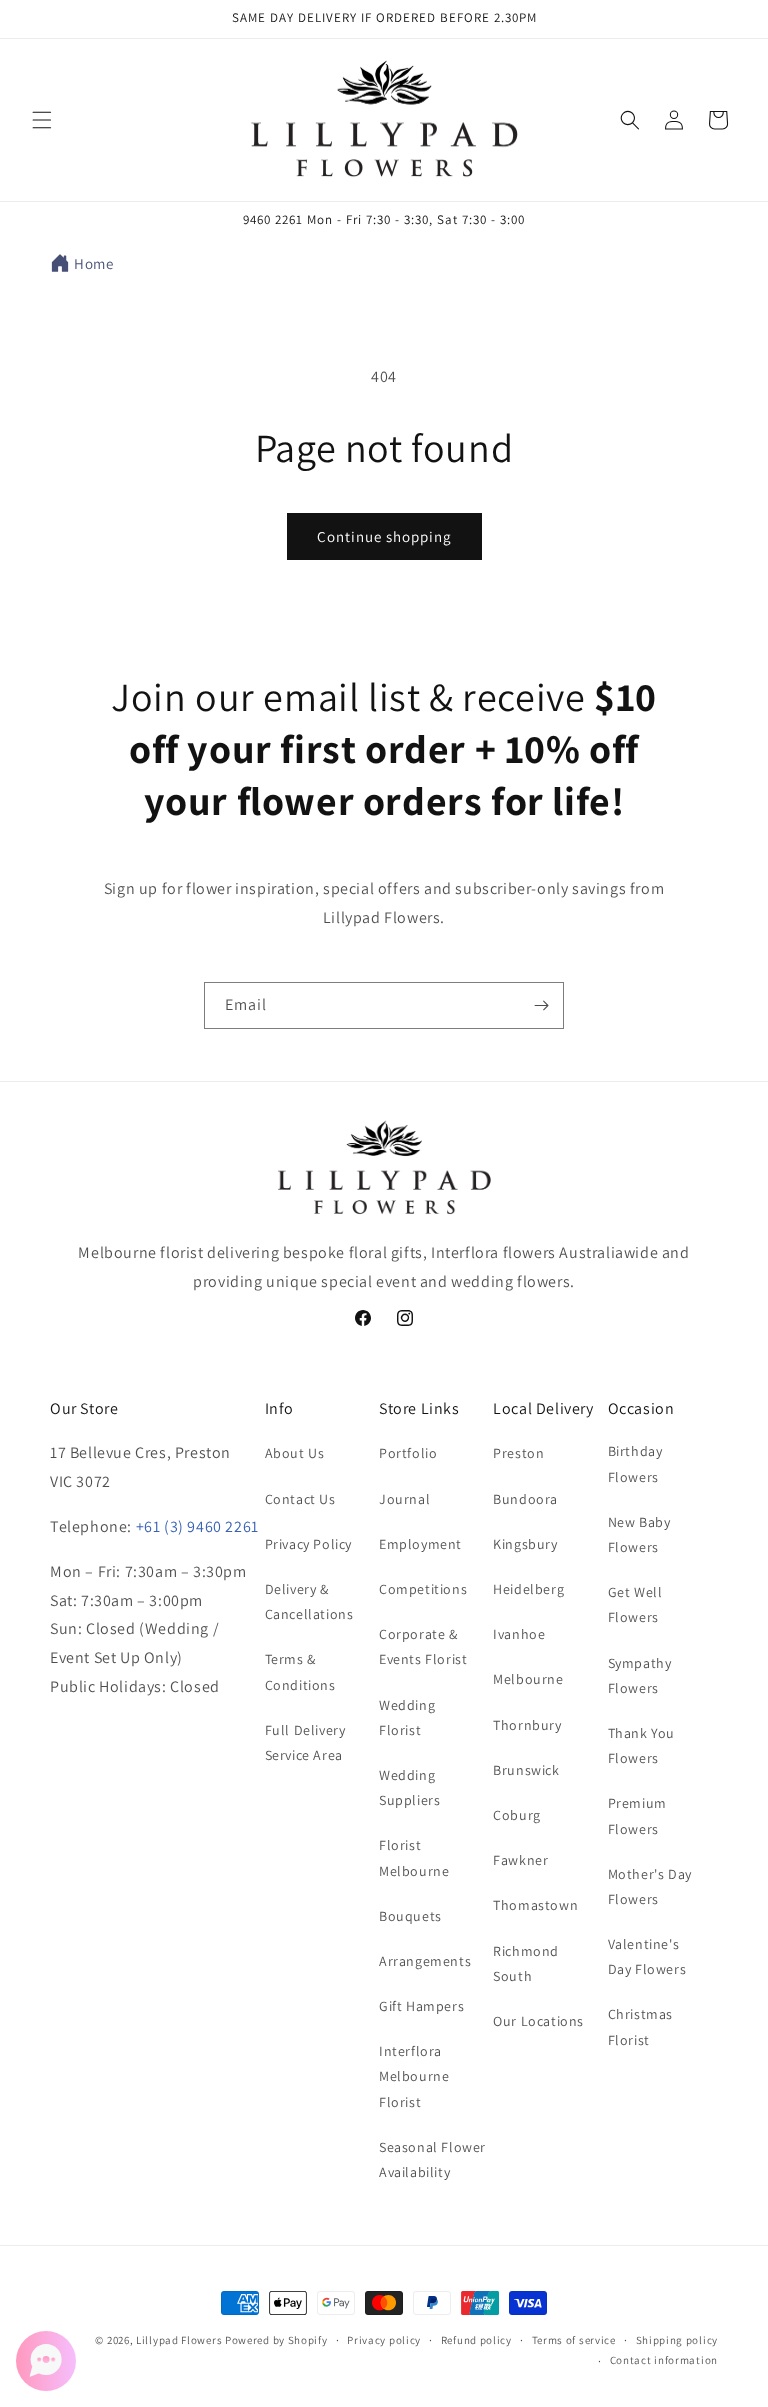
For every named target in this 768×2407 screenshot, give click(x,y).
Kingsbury (525, 1544)
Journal (404, 1499)
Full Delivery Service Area (305, 1742)
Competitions (423, 1589)
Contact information (664, 2360)
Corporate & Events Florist (423, 1646)
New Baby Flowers (639, 1534)
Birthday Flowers (635, 1463)
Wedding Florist (407, 1717)
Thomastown (535, 1905)
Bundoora (525, 1499)
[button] (42, 120)
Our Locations (538, 2021)
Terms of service (574, 2340)
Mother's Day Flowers (650, 1886)
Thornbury (527, 1725)
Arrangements (425, 1961)
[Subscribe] (541, 1005)
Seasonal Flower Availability (432, 2159)
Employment (420, 1544)
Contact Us (300, 1499)
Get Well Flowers (635, 1604)
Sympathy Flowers (640, 1675)
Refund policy (476, 2340)
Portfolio (408, 1453)
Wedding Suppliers (409, 1787)
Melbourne (528, 1679)
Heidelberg (528, 1589)
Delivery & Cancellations (309, 1601)
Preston (518, 1453)
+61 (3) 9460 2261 (197, 1526)
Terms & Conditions (300, 1671)
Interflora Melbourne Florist (414, 2076)
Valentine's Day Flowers (647, 1956)
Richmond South (526, 1963)
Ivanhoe (519, 1634)
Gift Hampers (421, 2006)
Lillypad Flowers (179, 2340)
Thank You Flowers (641, 1745)
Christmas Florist (640, 2026)
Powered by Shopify (276, 2340)
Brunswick (526, 1770)
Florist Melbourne (414, 1857)
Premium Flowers (637, 1815)
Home (93, 263)
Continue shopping (384, 536)
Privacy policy (384, 2340)
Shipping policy (677, 2340)
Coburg (517, 1815)
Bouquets (410, 1916)
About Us (295, 1453)
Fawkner (520, 1860)
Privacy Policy (308, 1544)
